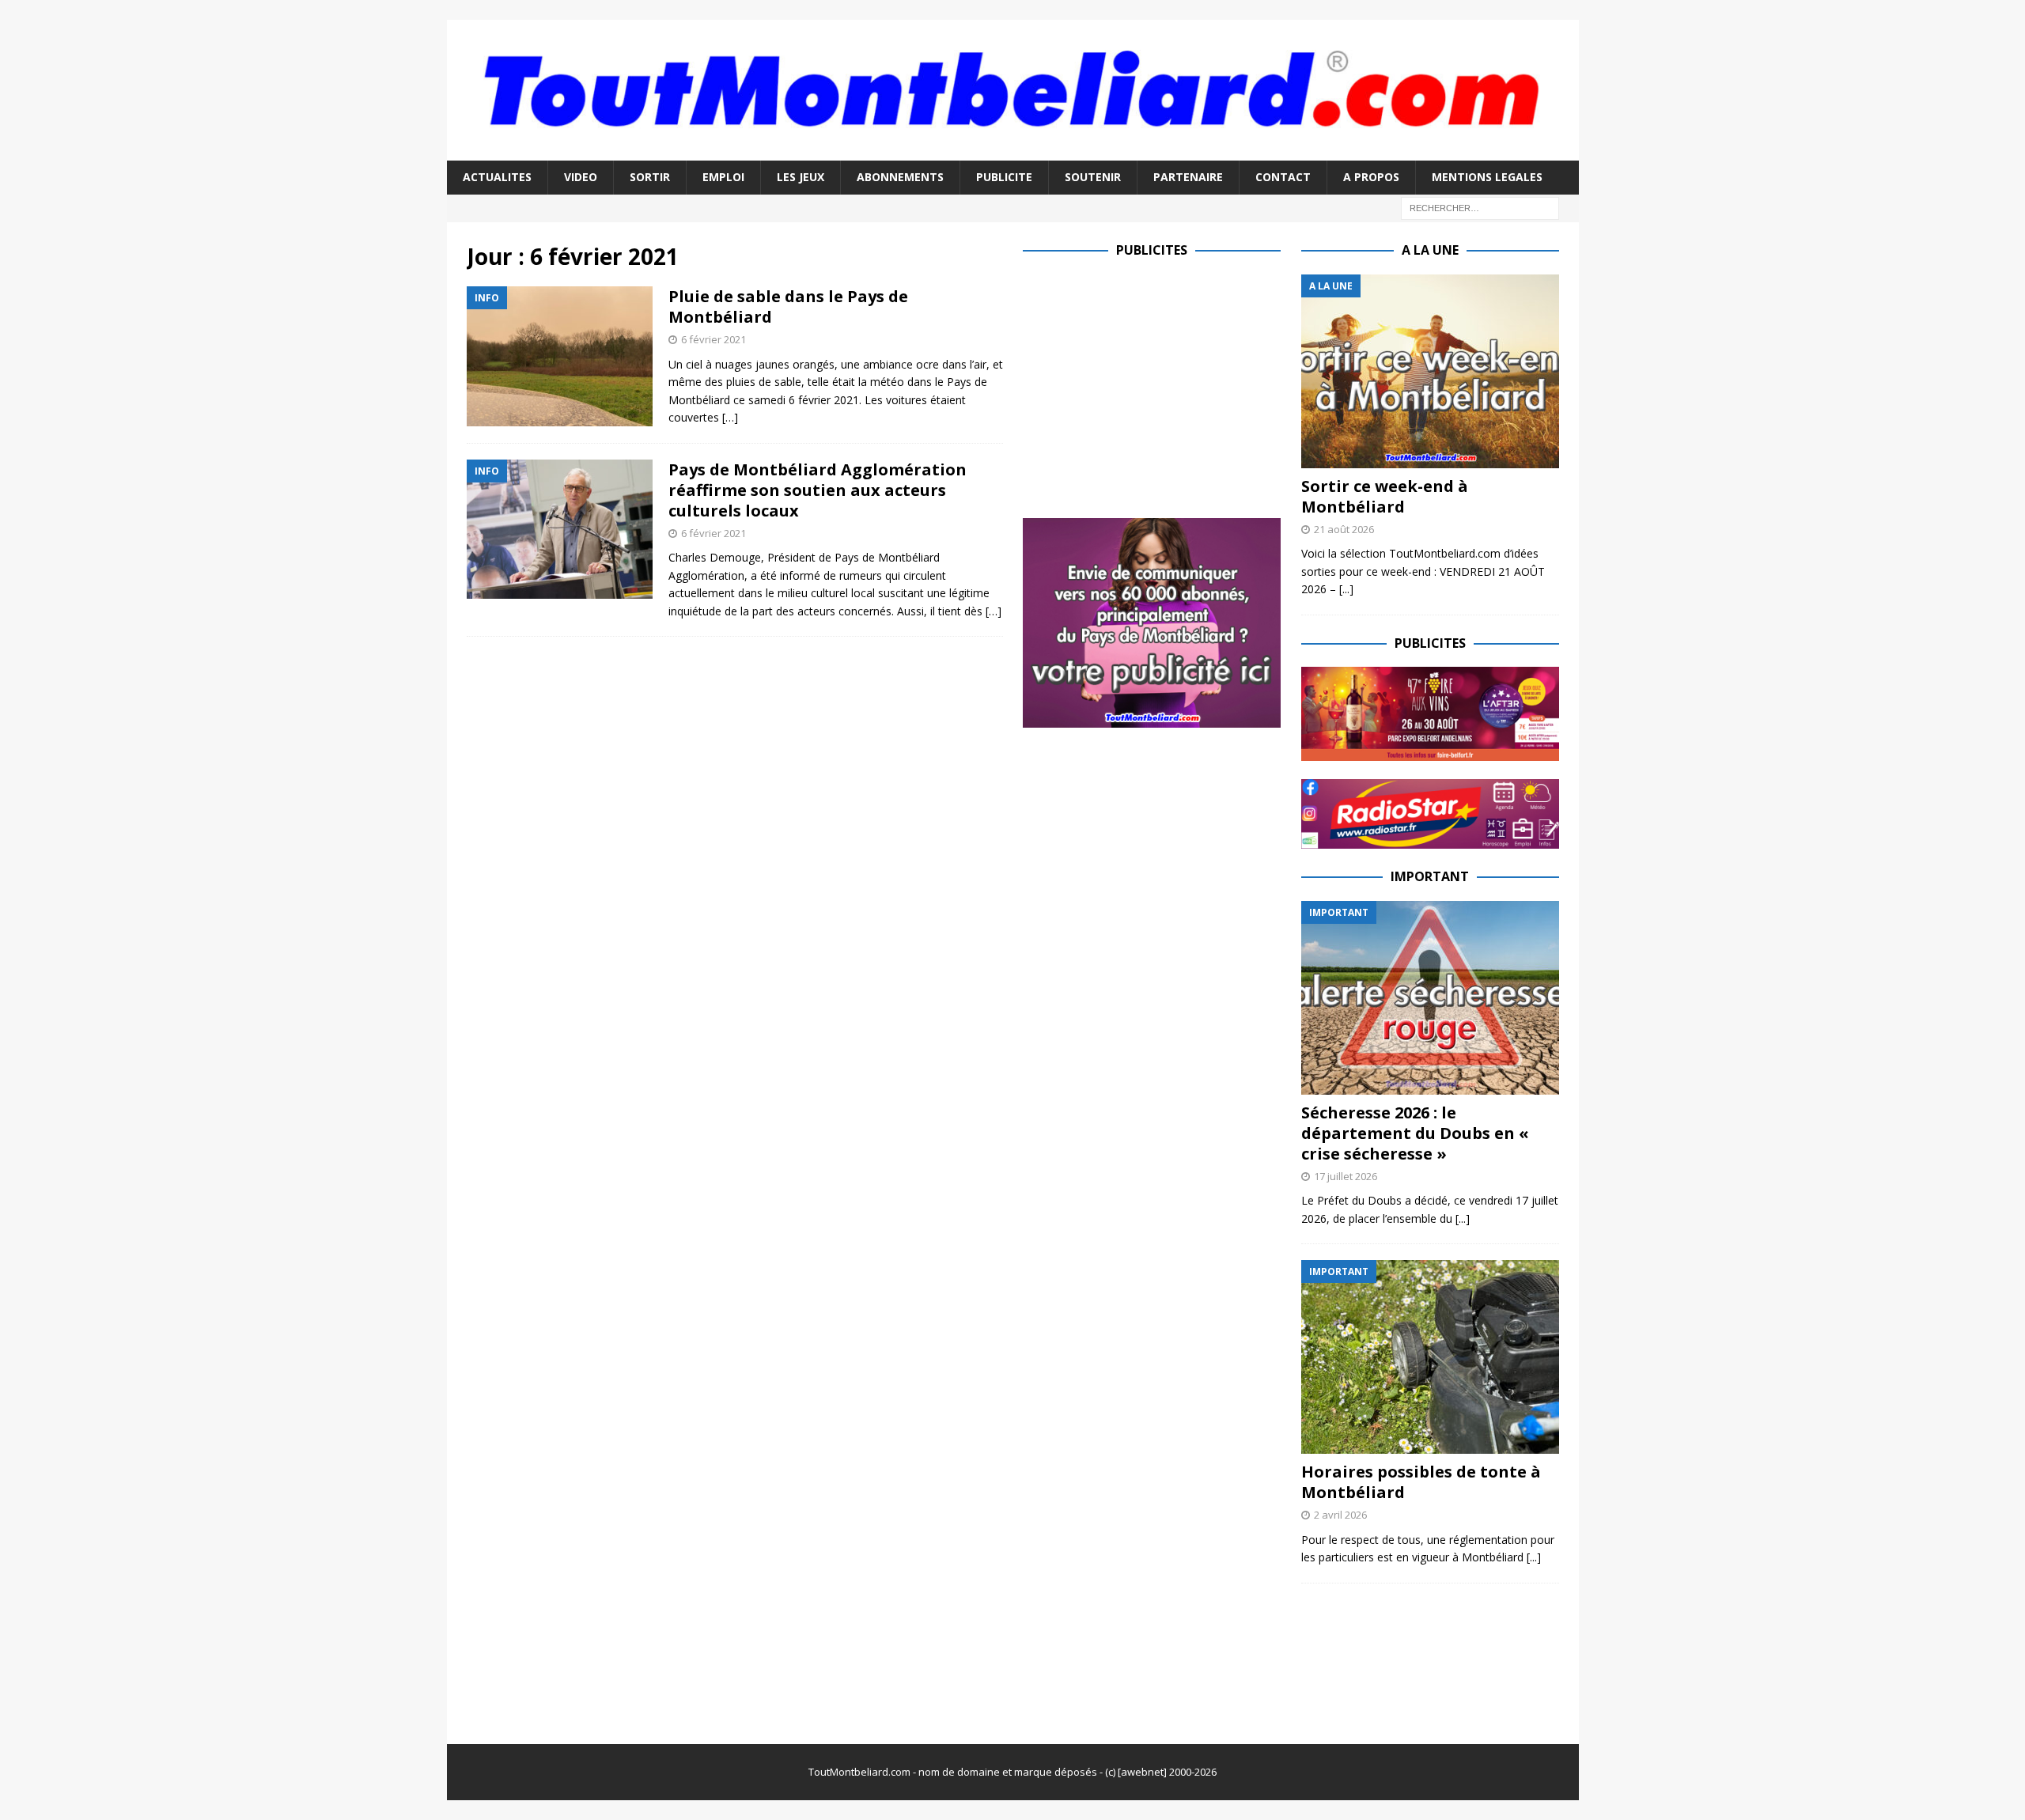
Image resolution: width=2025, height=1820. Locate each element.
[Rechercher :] (1480, 207)
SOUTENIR (1093, 177)
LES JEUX (801, 177)
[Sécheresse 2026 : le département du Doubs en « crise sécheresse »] (1430, 998)
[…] (730, 417)
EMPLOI (723, 177)
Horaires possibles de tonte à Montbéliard (1421, 1482)
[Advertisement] (1156, 385)
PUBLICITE (1004, 177)
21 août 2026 (1344, 529)
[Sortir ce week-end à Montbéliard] (1430, 371)
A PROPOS (1371, 177)
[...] (1346, 589)
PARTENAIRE (1188, 177)
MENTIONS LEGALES (1487, 177)
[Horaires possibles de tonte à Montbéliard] (1430, 1357)
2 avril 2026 (1340, 1515)
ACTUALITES (497, 177)
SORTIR (650, 177)
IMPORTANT (1430, 876)
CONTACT (1283, 177)
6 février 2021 (713, 339)
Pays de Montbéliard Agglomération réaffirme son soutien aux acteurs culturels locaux (818, 490)
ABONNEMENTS (900, 177)
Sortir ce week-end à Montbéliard (1385, 496)
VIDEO (581, 177)
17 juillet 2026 (1346, 1176)
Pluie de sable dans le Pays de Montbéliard (788, 306)
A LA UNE (1430, 250)
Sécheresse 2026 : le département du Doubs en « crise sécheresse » (1415, 1133)
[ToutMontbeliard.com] (1013, 151)
